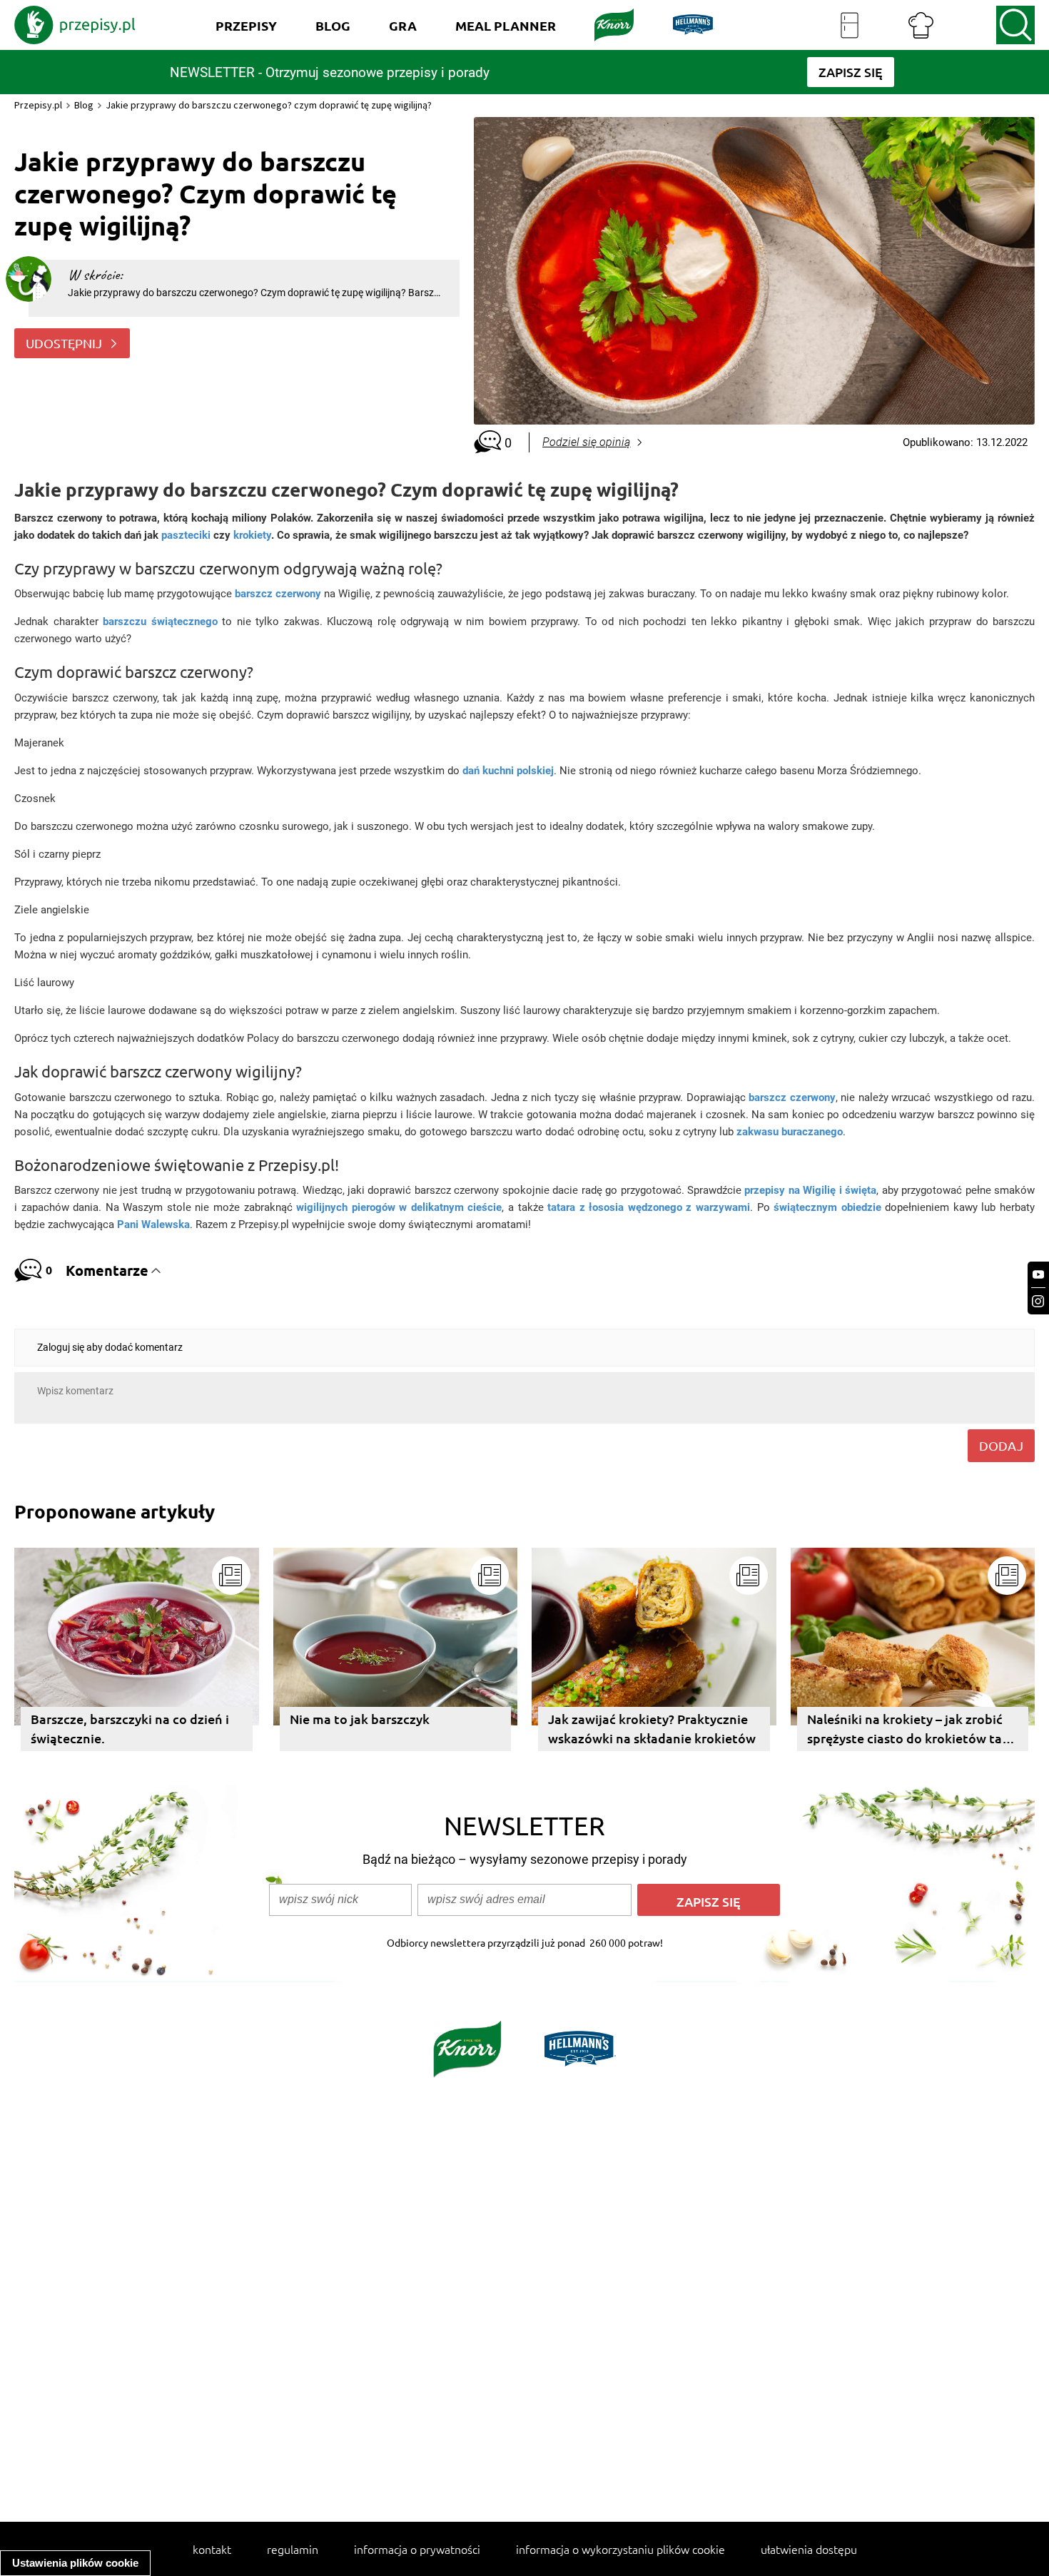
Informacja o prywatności (417, 2549)
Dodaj (1001, 1445)
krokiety (252, 535)
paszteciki (186, 535)
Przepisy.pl (38, 105)
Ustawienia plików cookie (75, 2563)
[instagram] (1038, 1301)
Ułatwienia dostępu (809, 2549)
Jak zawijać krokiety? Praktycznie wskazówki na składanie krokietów (652, 1728)
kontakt (212, 2549)
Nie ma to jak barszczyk (360, 1719)
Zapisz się (709, 1901)
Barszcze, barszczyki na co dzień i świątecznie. (130, 1728)
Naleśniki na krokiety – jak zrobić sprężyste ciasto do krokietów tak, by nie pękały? (910, 1731)
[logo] (75, 25)
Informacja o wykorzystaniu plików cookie (620, 2549)
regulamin (293, 2549)
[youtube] (1038, 1275)
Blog (84, 105)
